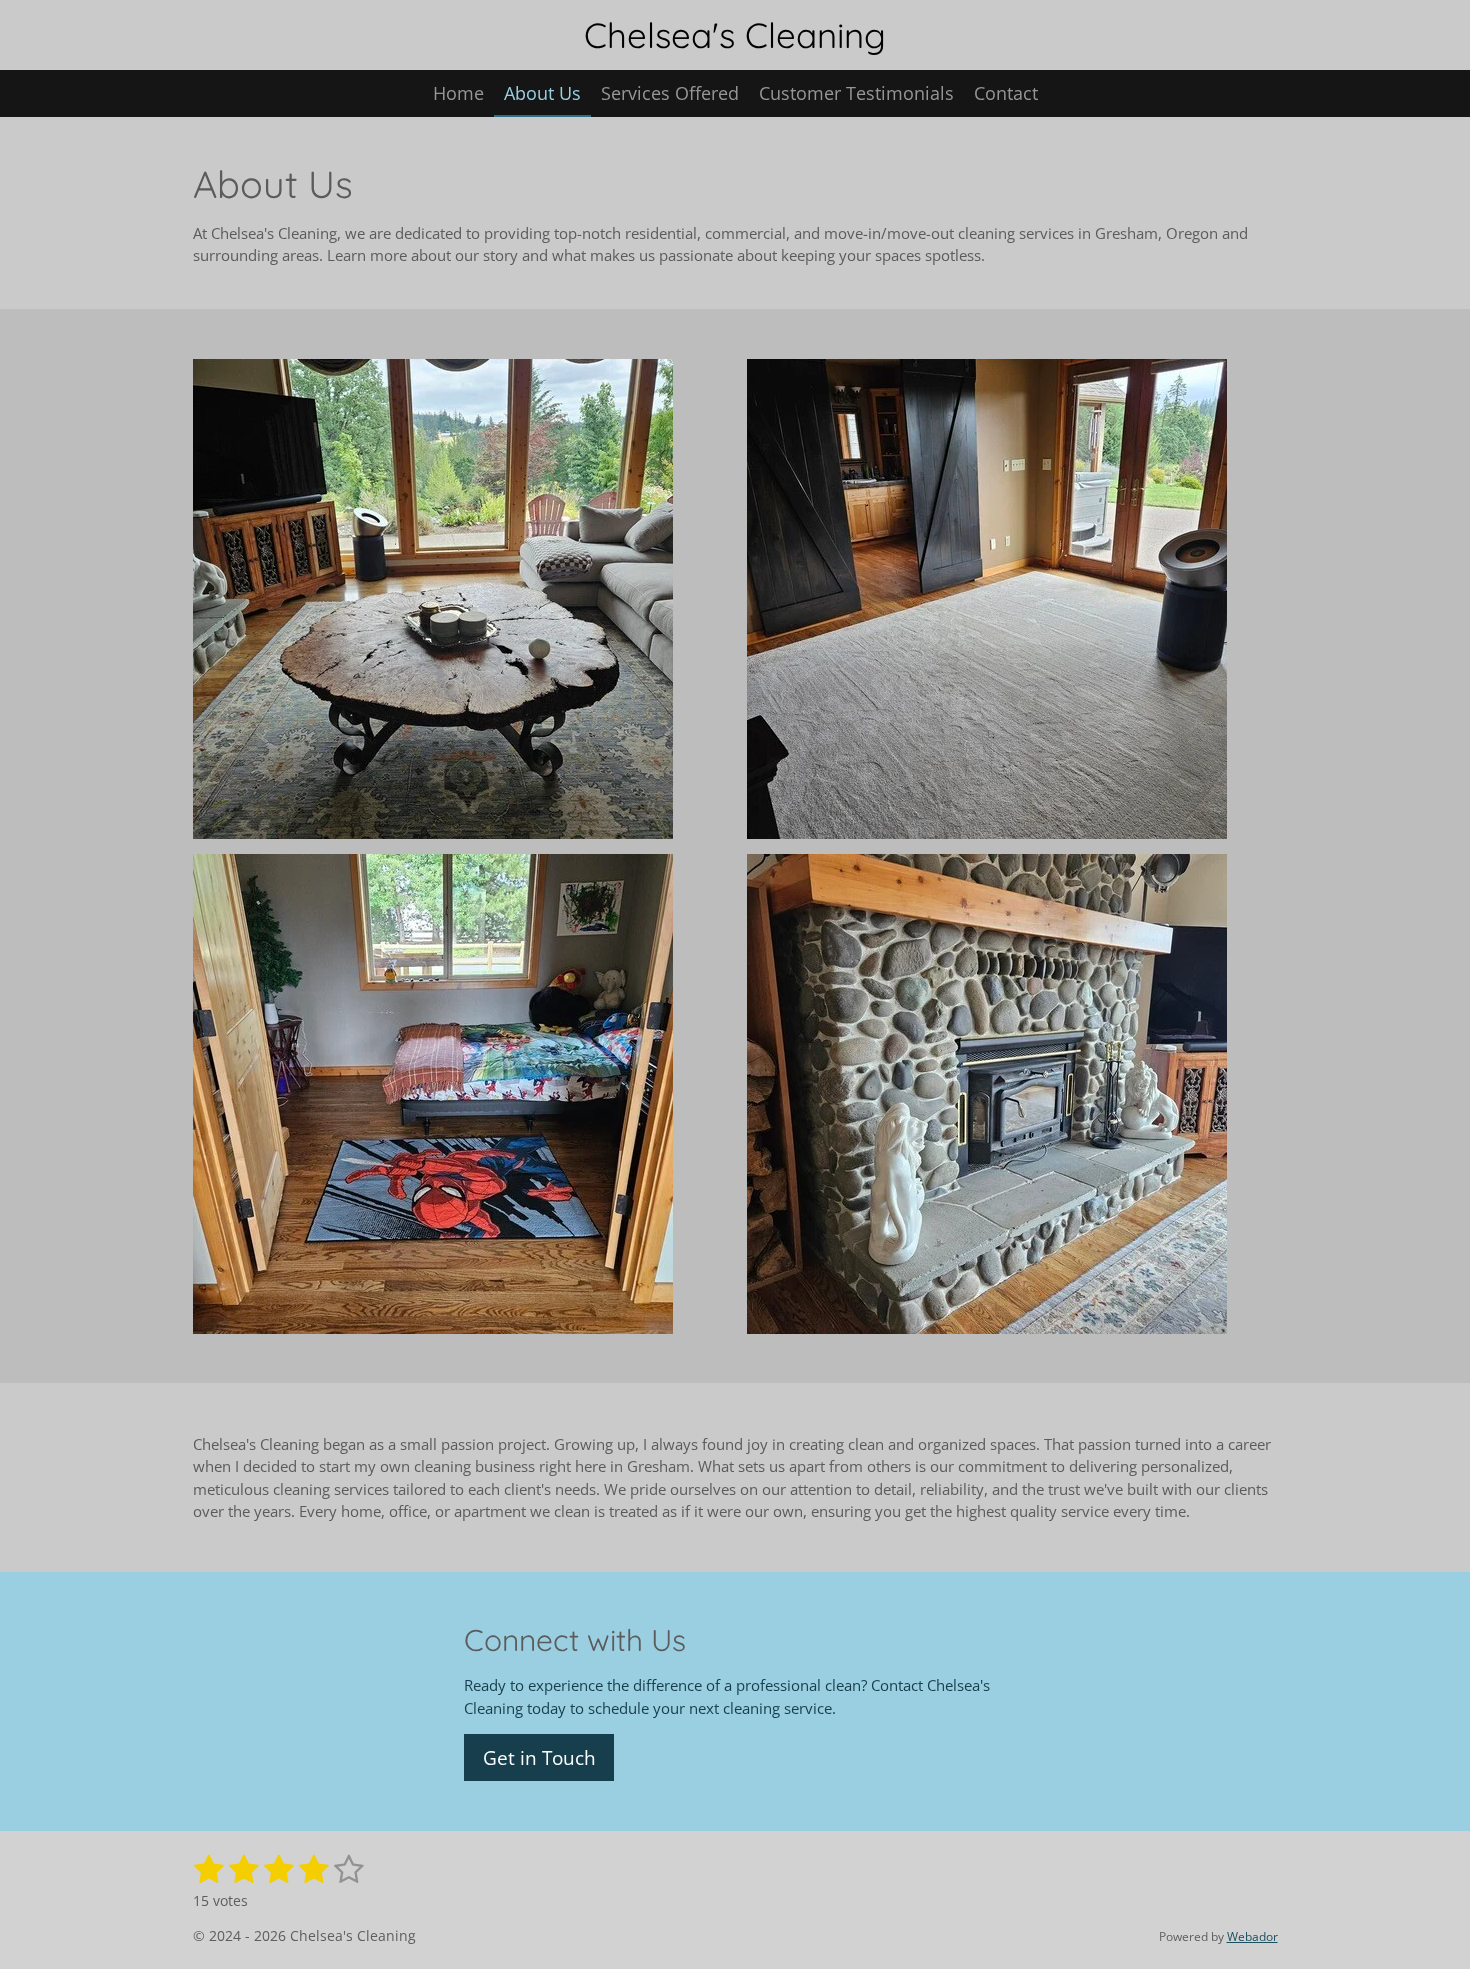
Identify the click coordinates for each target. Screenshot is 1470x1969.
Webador (1252, 1936)
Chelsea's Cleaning (735, 35)
